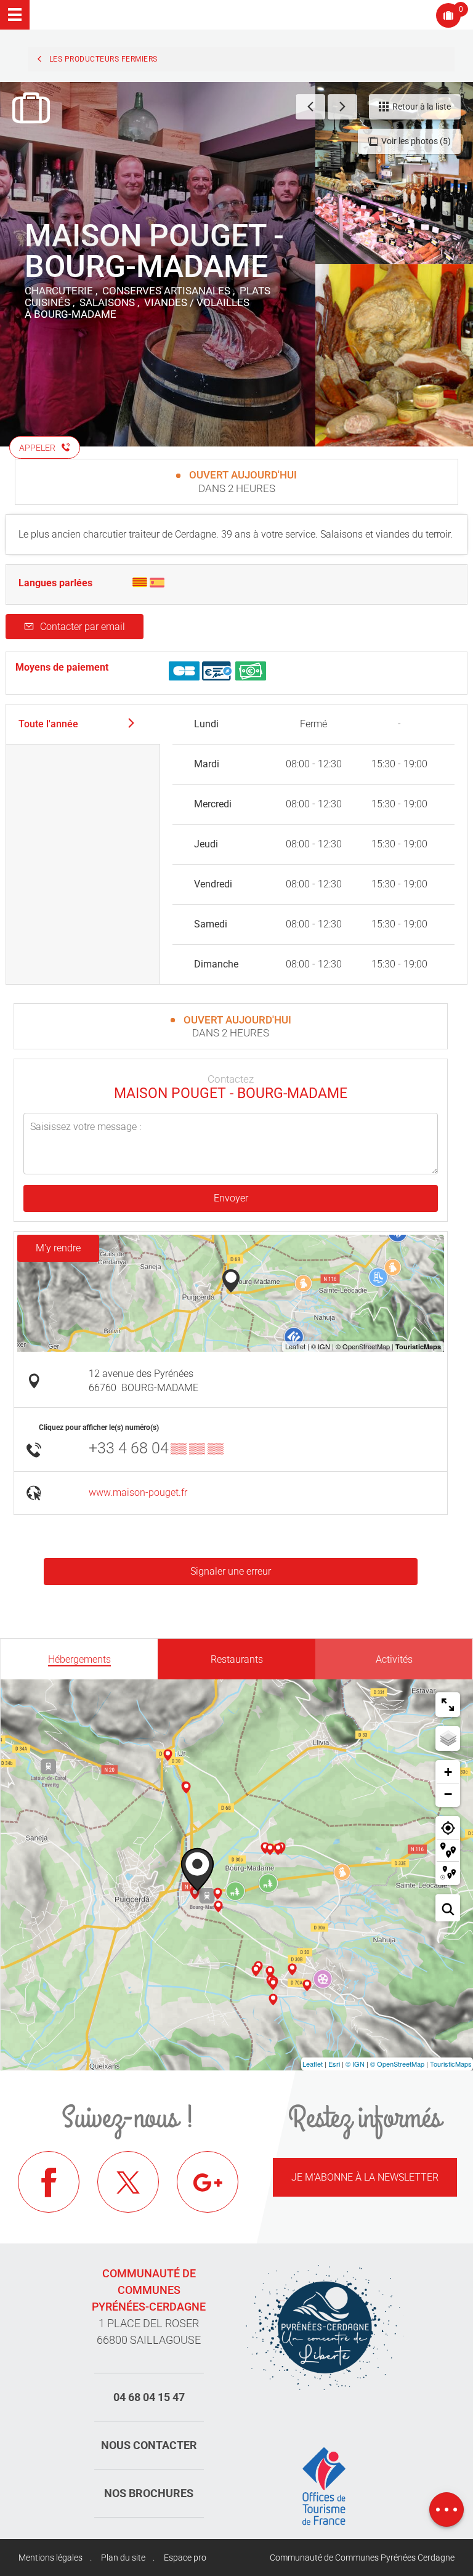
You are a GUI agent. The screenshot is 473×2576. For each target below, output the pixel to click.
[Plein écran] (448, 1705)
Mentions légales (51, 2558)
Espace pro (185, 2558)
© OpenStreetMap (397, 2064)
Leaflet (313, 2064)
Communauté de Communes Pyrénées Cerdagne (362, 2558)
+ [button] (448, 1772)
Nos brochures (149, 2493)
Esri (334, 2064)
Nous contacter (149, 2445)
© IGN (355, 2064)
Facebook (49, 2182)
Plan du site (123, 2558)
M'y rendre (58, 1248)
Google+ (208, 2182)
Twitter (128, 2182)
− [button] (448, 1794)
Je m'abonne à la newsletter (365, 2177)
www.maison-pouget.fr (138, 1492)
